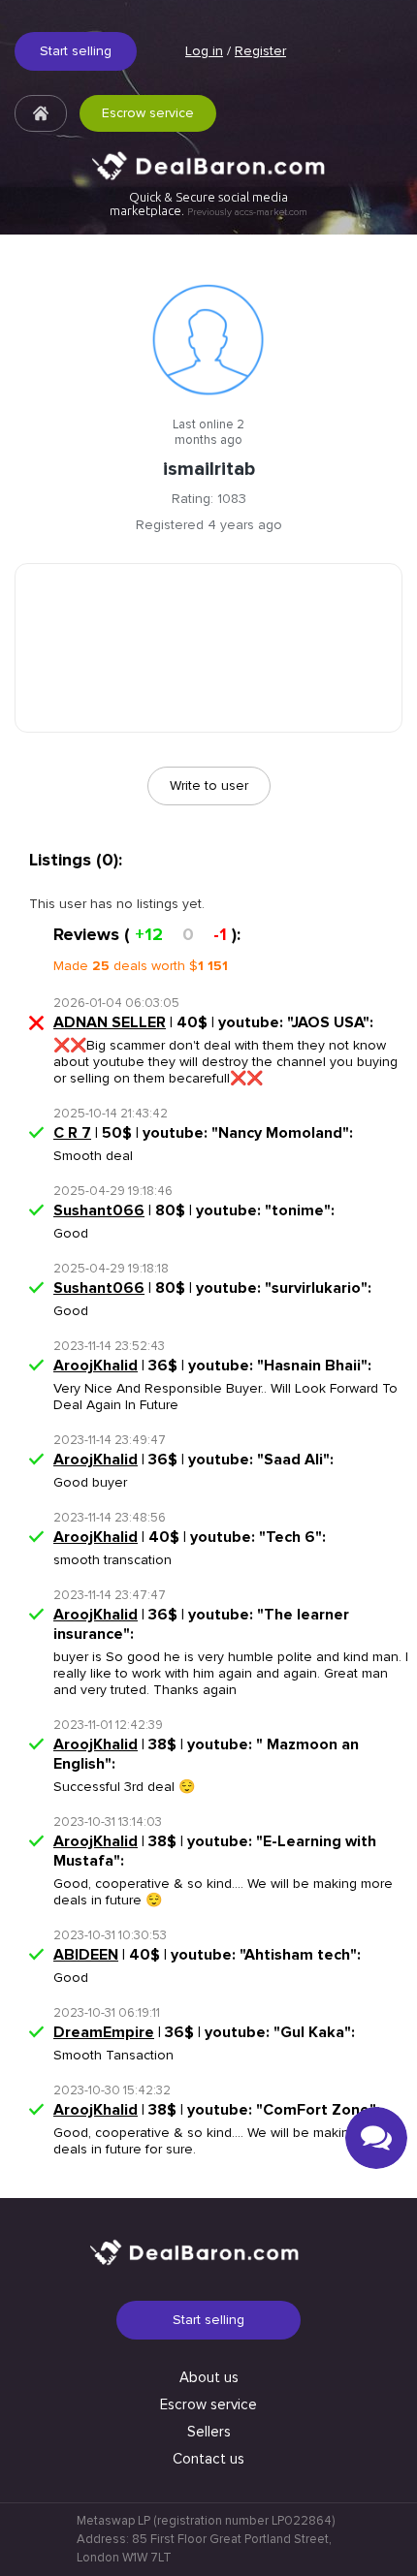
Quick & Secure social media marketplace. (208, 204)
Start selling (76, 51)
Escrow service (148, 113)
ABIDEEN (86, 1955)
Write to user (209, 785)
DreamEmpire (104, 2032)
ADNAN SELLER (110, 1022)
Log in (204, 51)
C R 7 (72, 1133)
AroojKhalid (96, 1366)
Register (260, 51)
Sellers (209, 2432)
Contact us (208, 2459)
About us (209, 2377)
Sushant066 (99, 1210)
